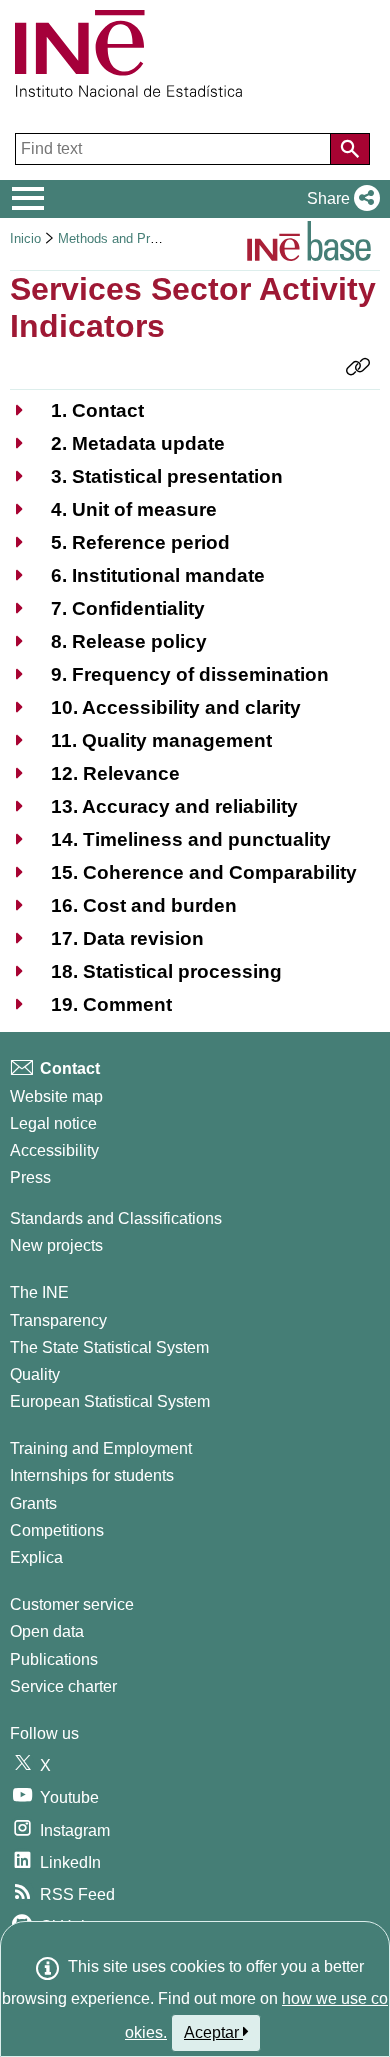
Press (30, 1177)
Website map (56, 1096)
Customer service (72, 1604)
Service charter (63, 1686)
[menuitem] (77, 410)
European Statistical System (110, 1401)
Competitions (57, 1530)
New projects (56, 1245)
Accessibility (54, 1150)
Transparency (58, 1320)
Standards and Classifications (116, 1218)
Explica (36, 1557)
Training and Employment (101, 1448)
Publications (54, 1659)
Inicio (25, 238)
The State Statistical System (109, 1347)
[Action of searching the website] (350, 149)
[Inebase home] (309, 244)
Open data (47, 1631)
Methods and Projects (121, 238)
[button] (339, 199)
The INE (39, 1292)
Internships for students (92, 1475)
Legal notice (53, 1123)
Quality (35, 1374)
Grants (33, 1503)
